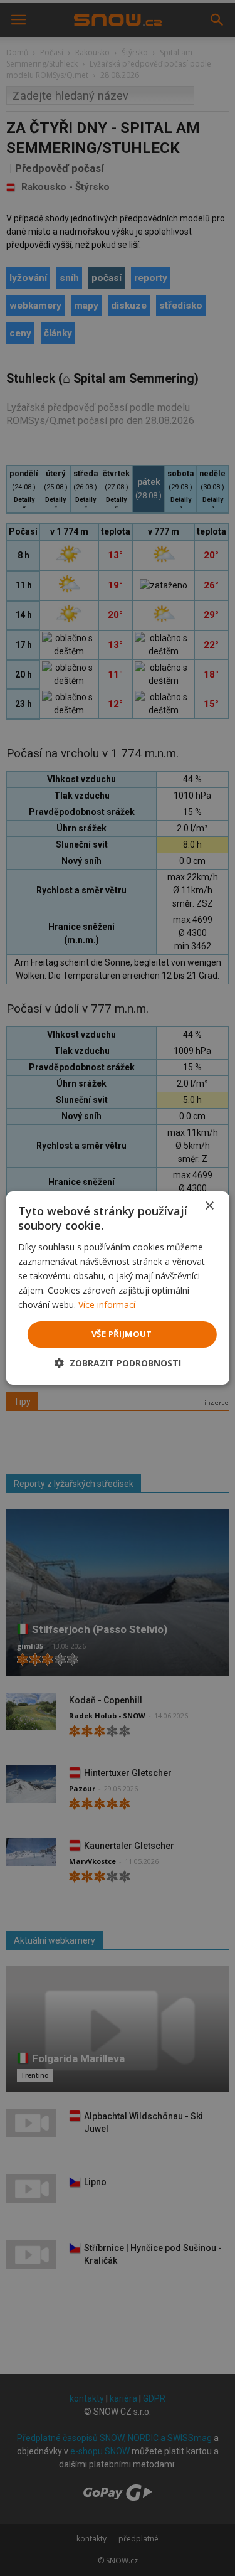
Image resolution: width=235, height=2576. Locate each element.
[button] (118, 1363)
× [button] (209, 1206)
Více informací (107, 1305)
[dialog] (118, 1288)
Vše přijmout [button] (122, 1334)
